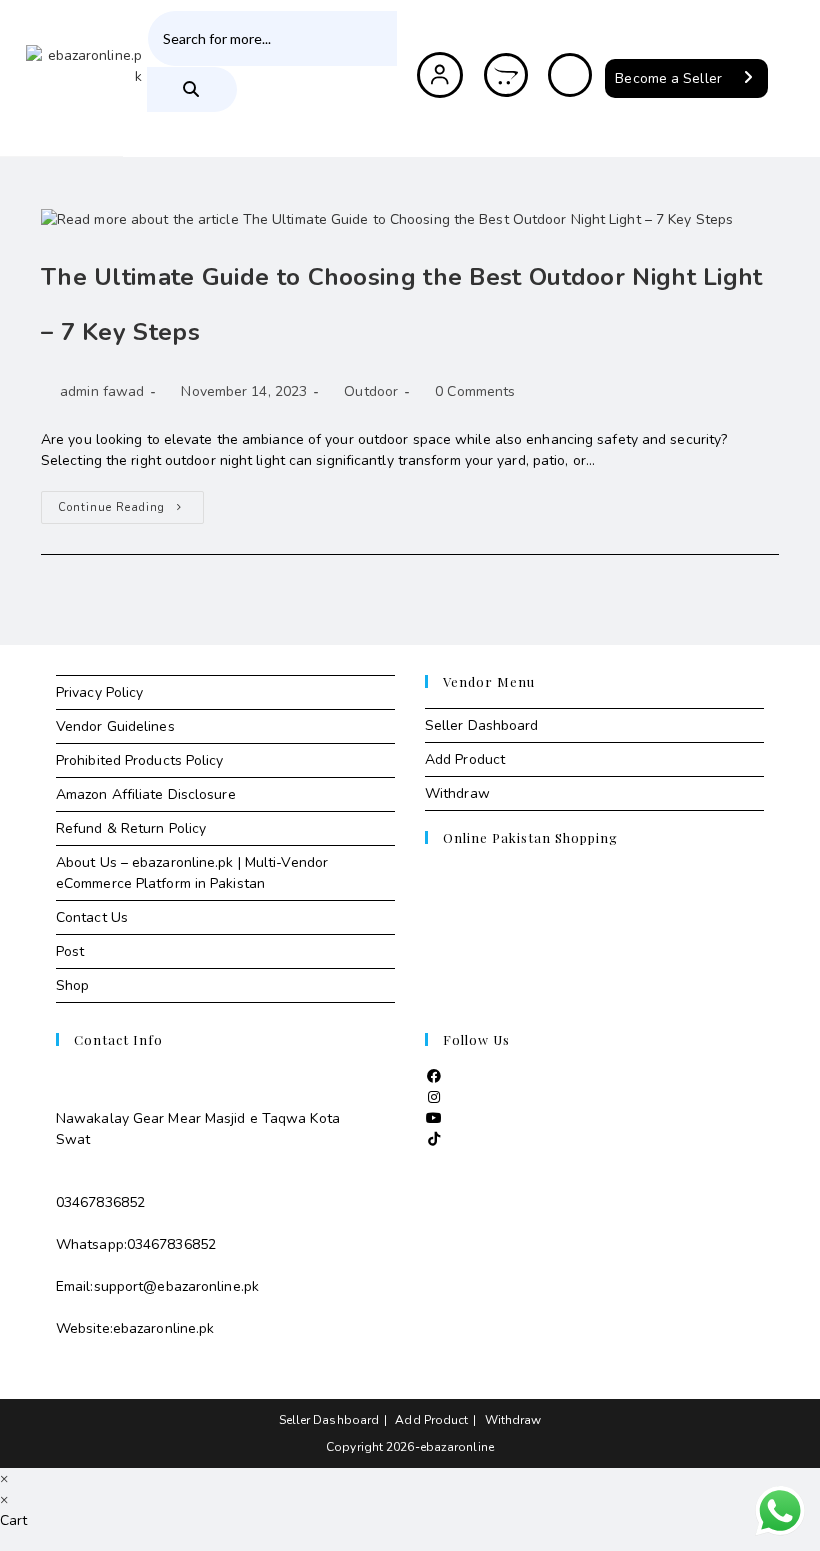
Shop (72, 985)
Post (70, 951)
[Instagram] (434, 1097)
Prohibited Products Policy (140, 760)
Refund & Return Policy (131, 828)
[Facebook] (434, 1076)
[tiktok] (434, 1139)
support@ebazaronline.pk (176, 1286)
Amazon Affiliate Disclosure (146, 794)
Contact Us (92, 917)
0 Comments (475, 391)
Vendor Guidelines (115, 726)
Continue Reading (131, 503)
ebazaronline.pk (164, 1328)
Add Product (465, 759)
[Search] (192, 89)
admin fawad (102, 391)
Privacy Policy (99, 692)
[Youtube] (434, 1118)
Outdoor (371, 391)
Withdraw (457, 793)
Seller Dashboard (482, 725)
